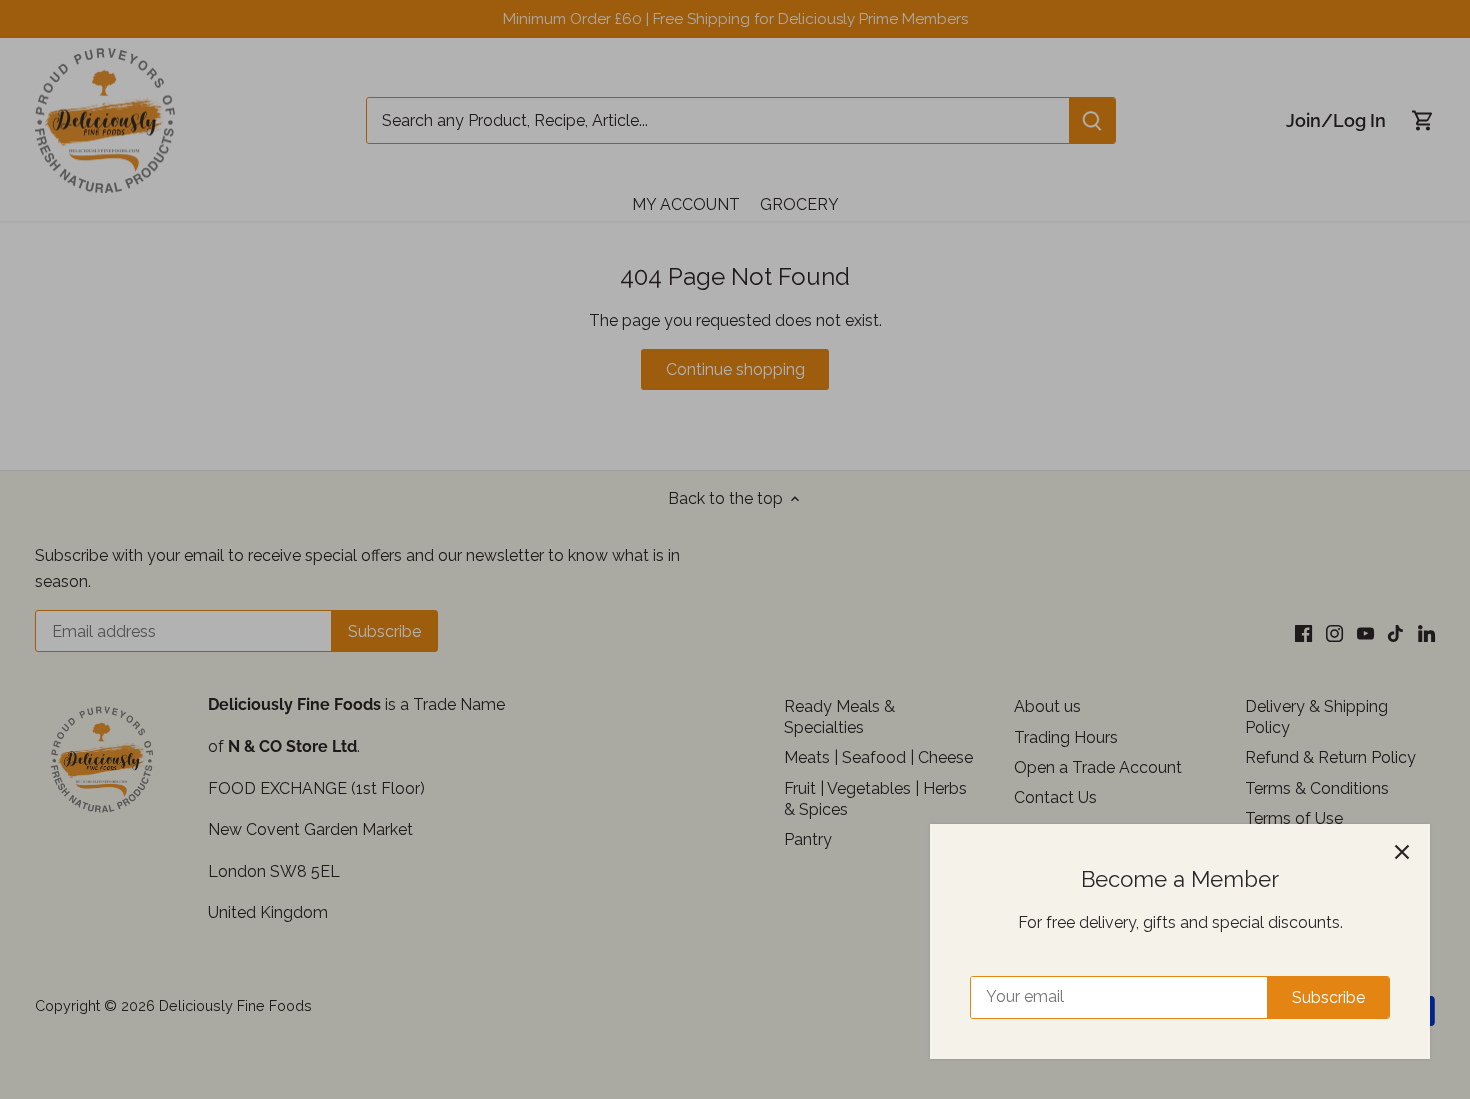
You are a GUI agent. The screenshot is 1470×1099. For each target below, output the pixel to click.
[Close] (1402, 852)
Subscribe (1328, 997)
